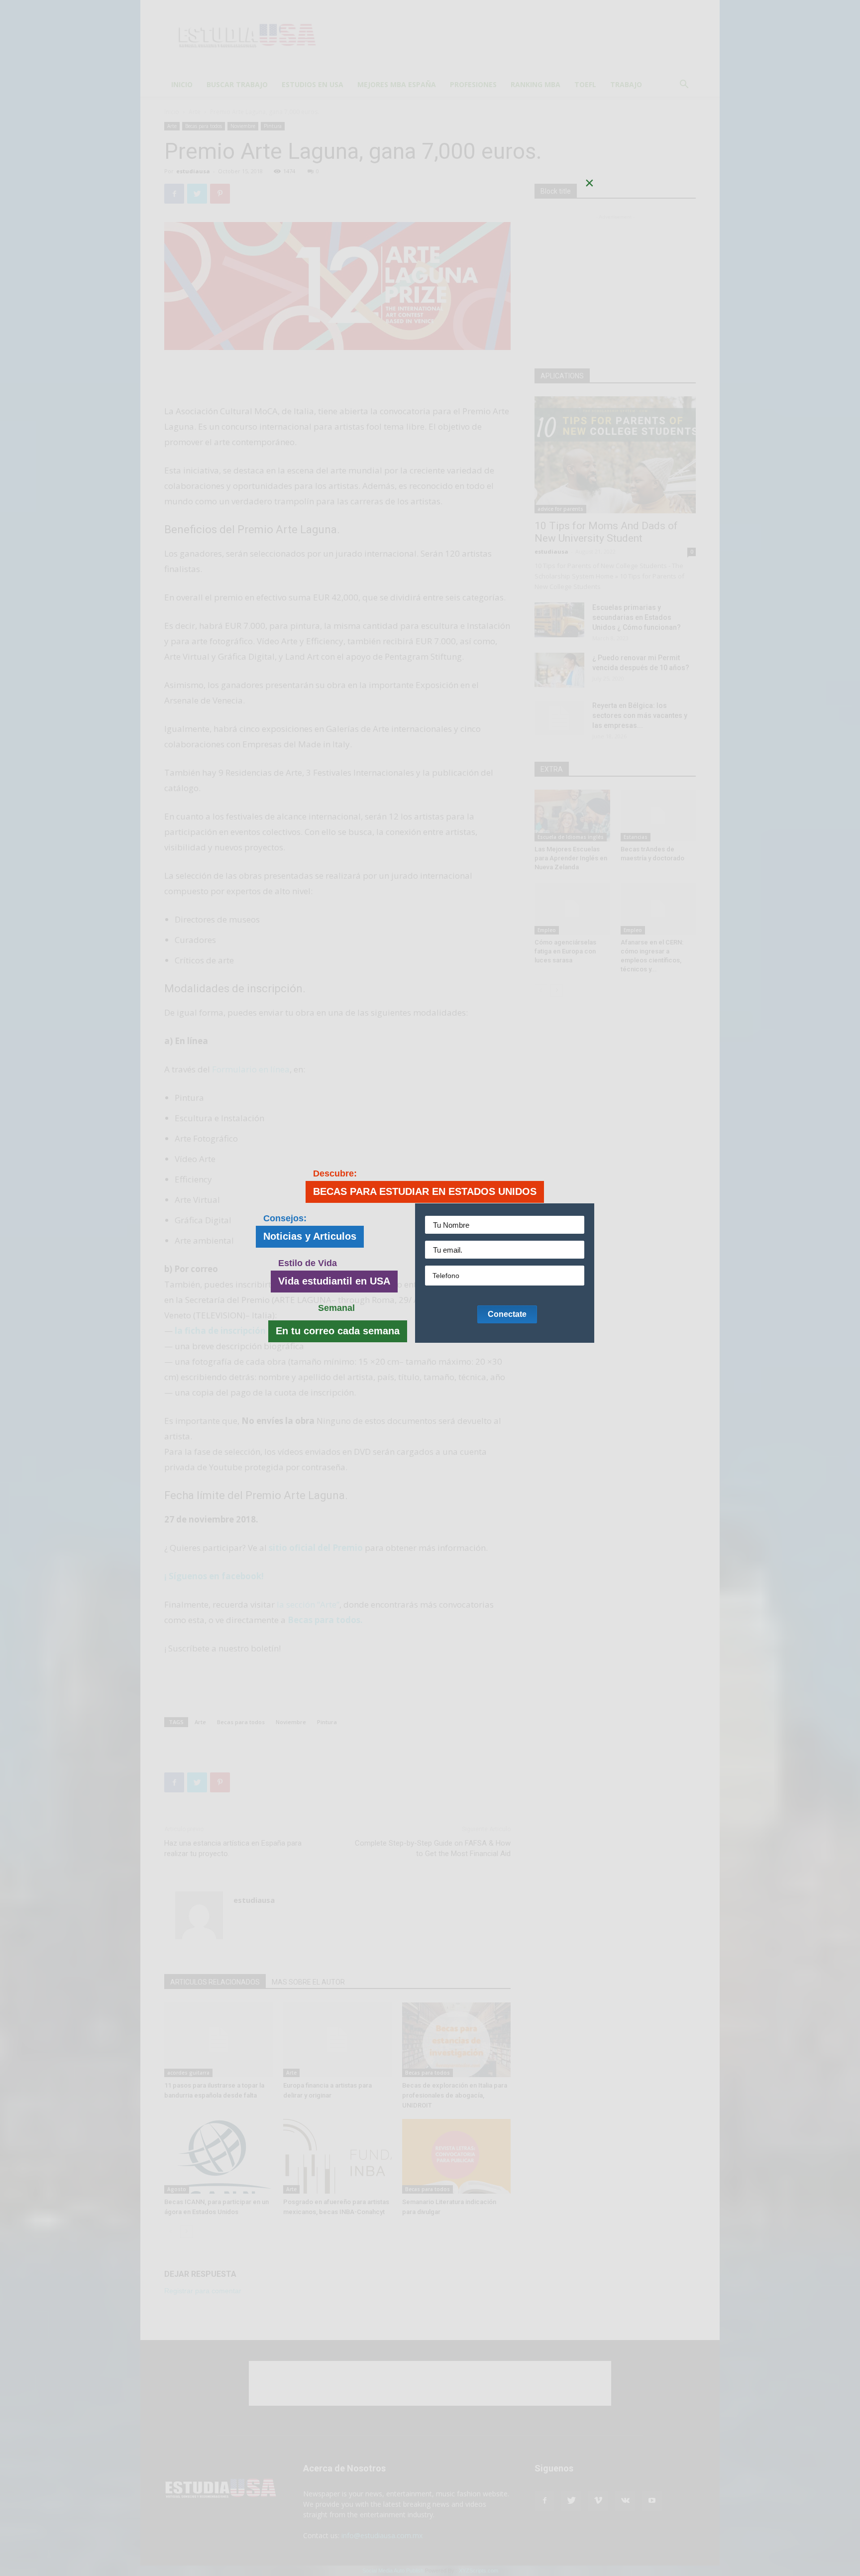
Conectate (507, 1314)
